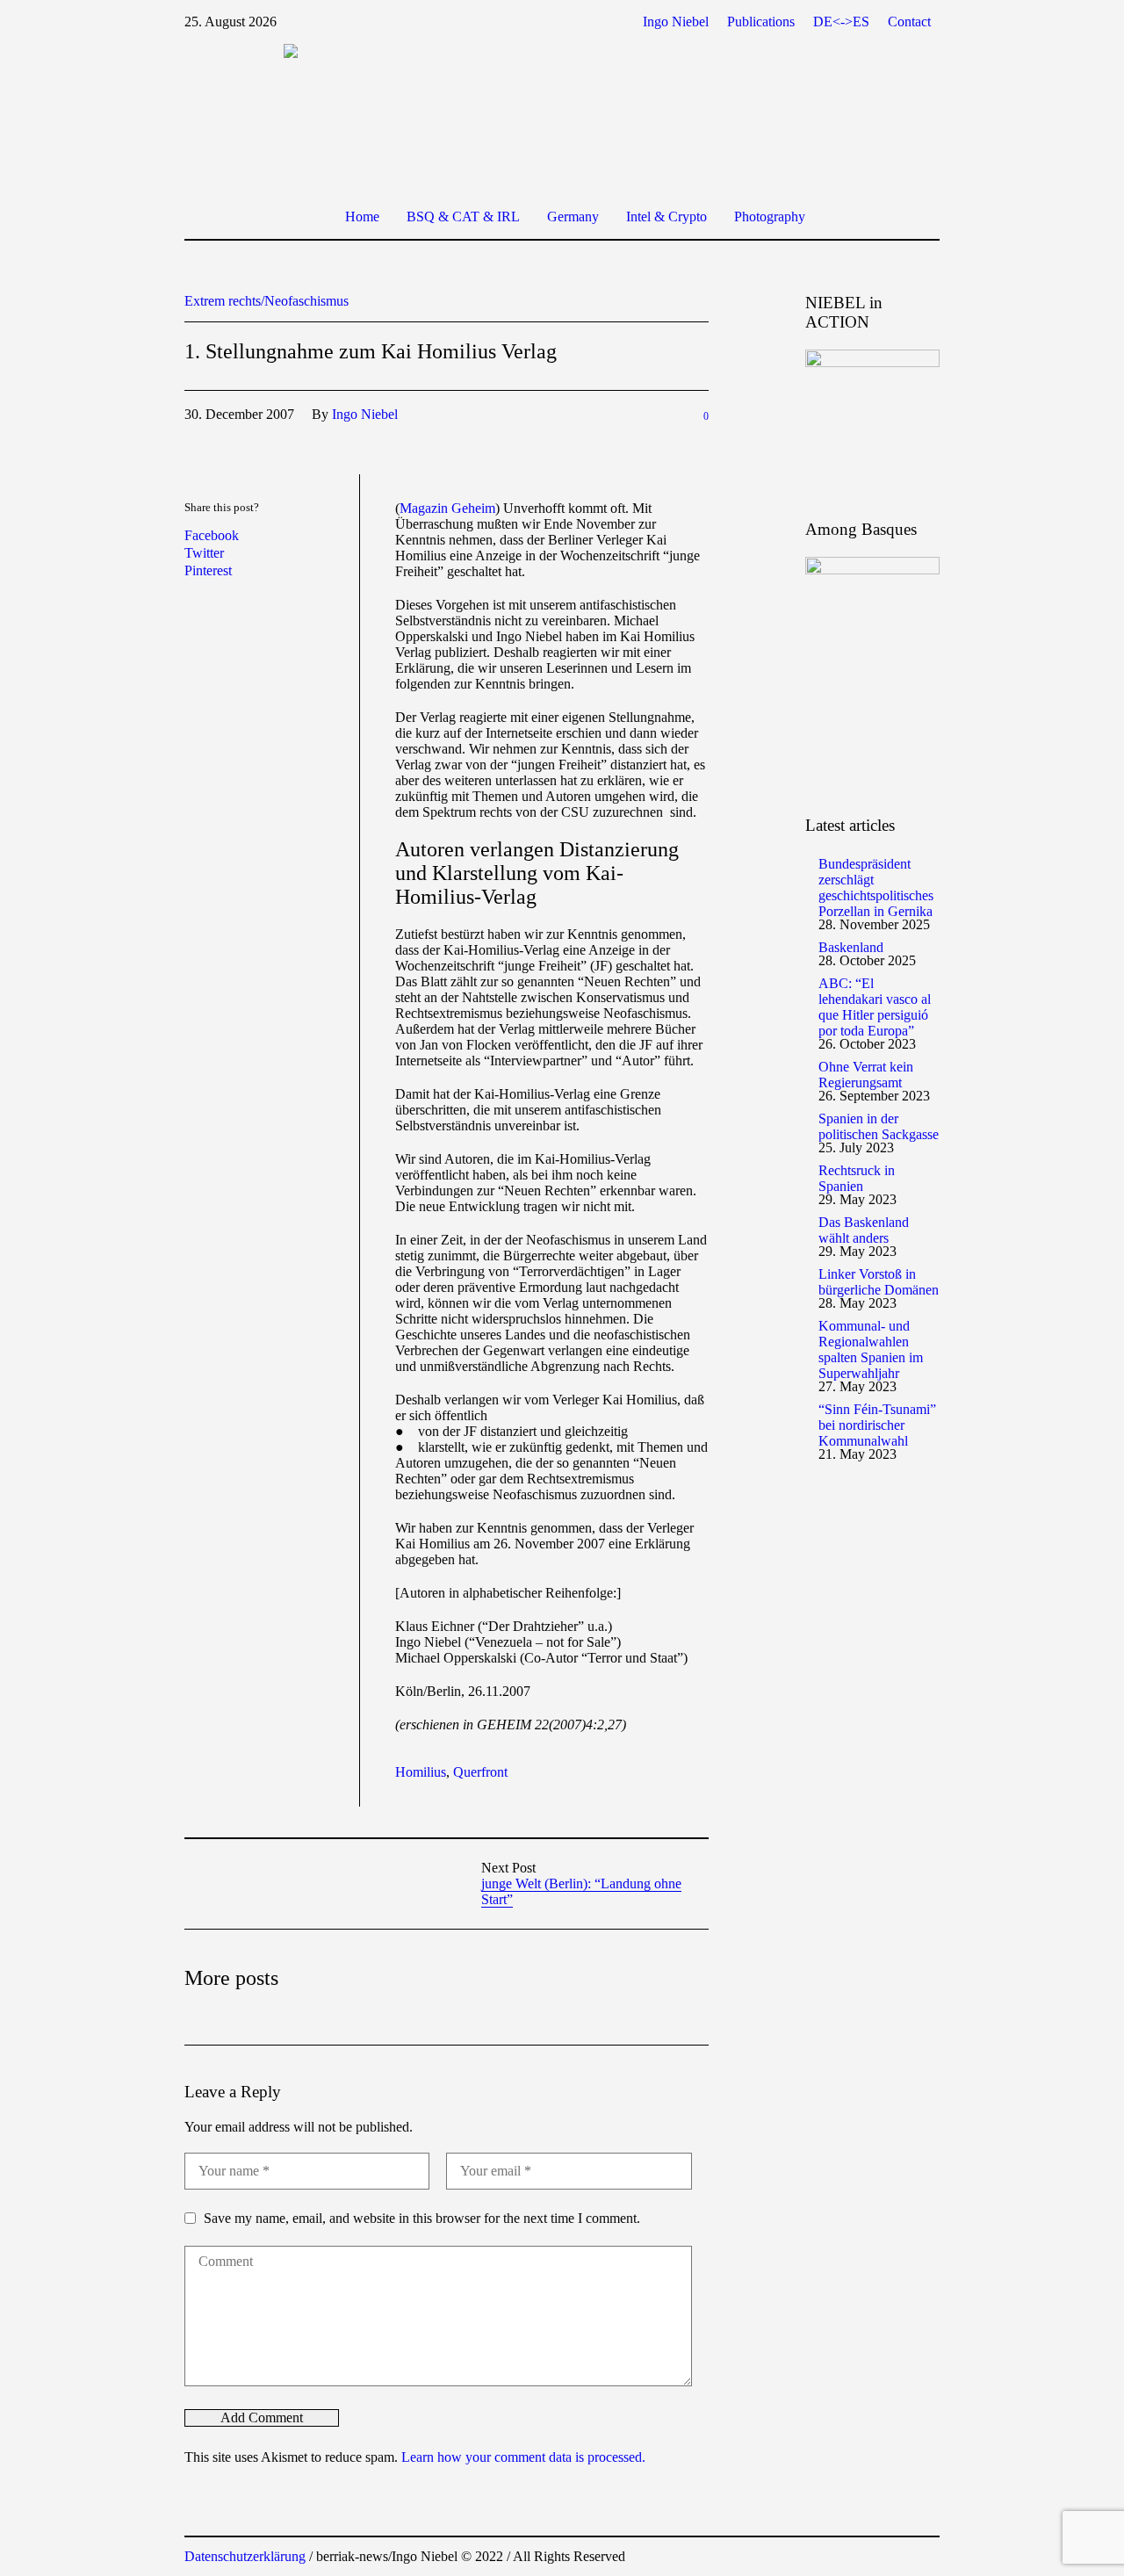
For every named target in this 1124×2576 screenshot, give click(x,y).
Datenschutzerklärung (245, 2556)
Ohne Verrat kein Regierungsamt (866, 1075)
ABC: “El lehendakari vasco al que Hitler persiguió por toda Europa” (875, 1007)
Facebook (212, 535)
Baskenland (851, 947)
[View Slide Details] (873, 417)
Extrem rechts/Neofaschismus (267, 301)
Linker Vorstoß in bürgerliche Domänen (879, 1282)
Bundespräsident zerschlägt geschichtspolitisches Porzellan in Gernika (876, 888)
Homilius (421, 1772)
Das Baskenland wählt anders (864, 1230)
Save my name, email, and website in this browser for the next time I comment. (422, 2218)
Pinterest (208, 570)
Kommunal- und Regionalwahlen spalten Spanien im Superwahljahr (871, 1349)
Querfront (480, 1772)
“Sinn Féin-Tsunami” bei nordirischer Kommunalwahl (877, 1425)
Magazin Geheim (447, 508)
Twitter (204, 553)
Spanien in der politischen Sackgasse (879, 1126)
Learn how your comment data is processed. (523, 2457)
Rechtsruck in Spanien (857, 1178)
